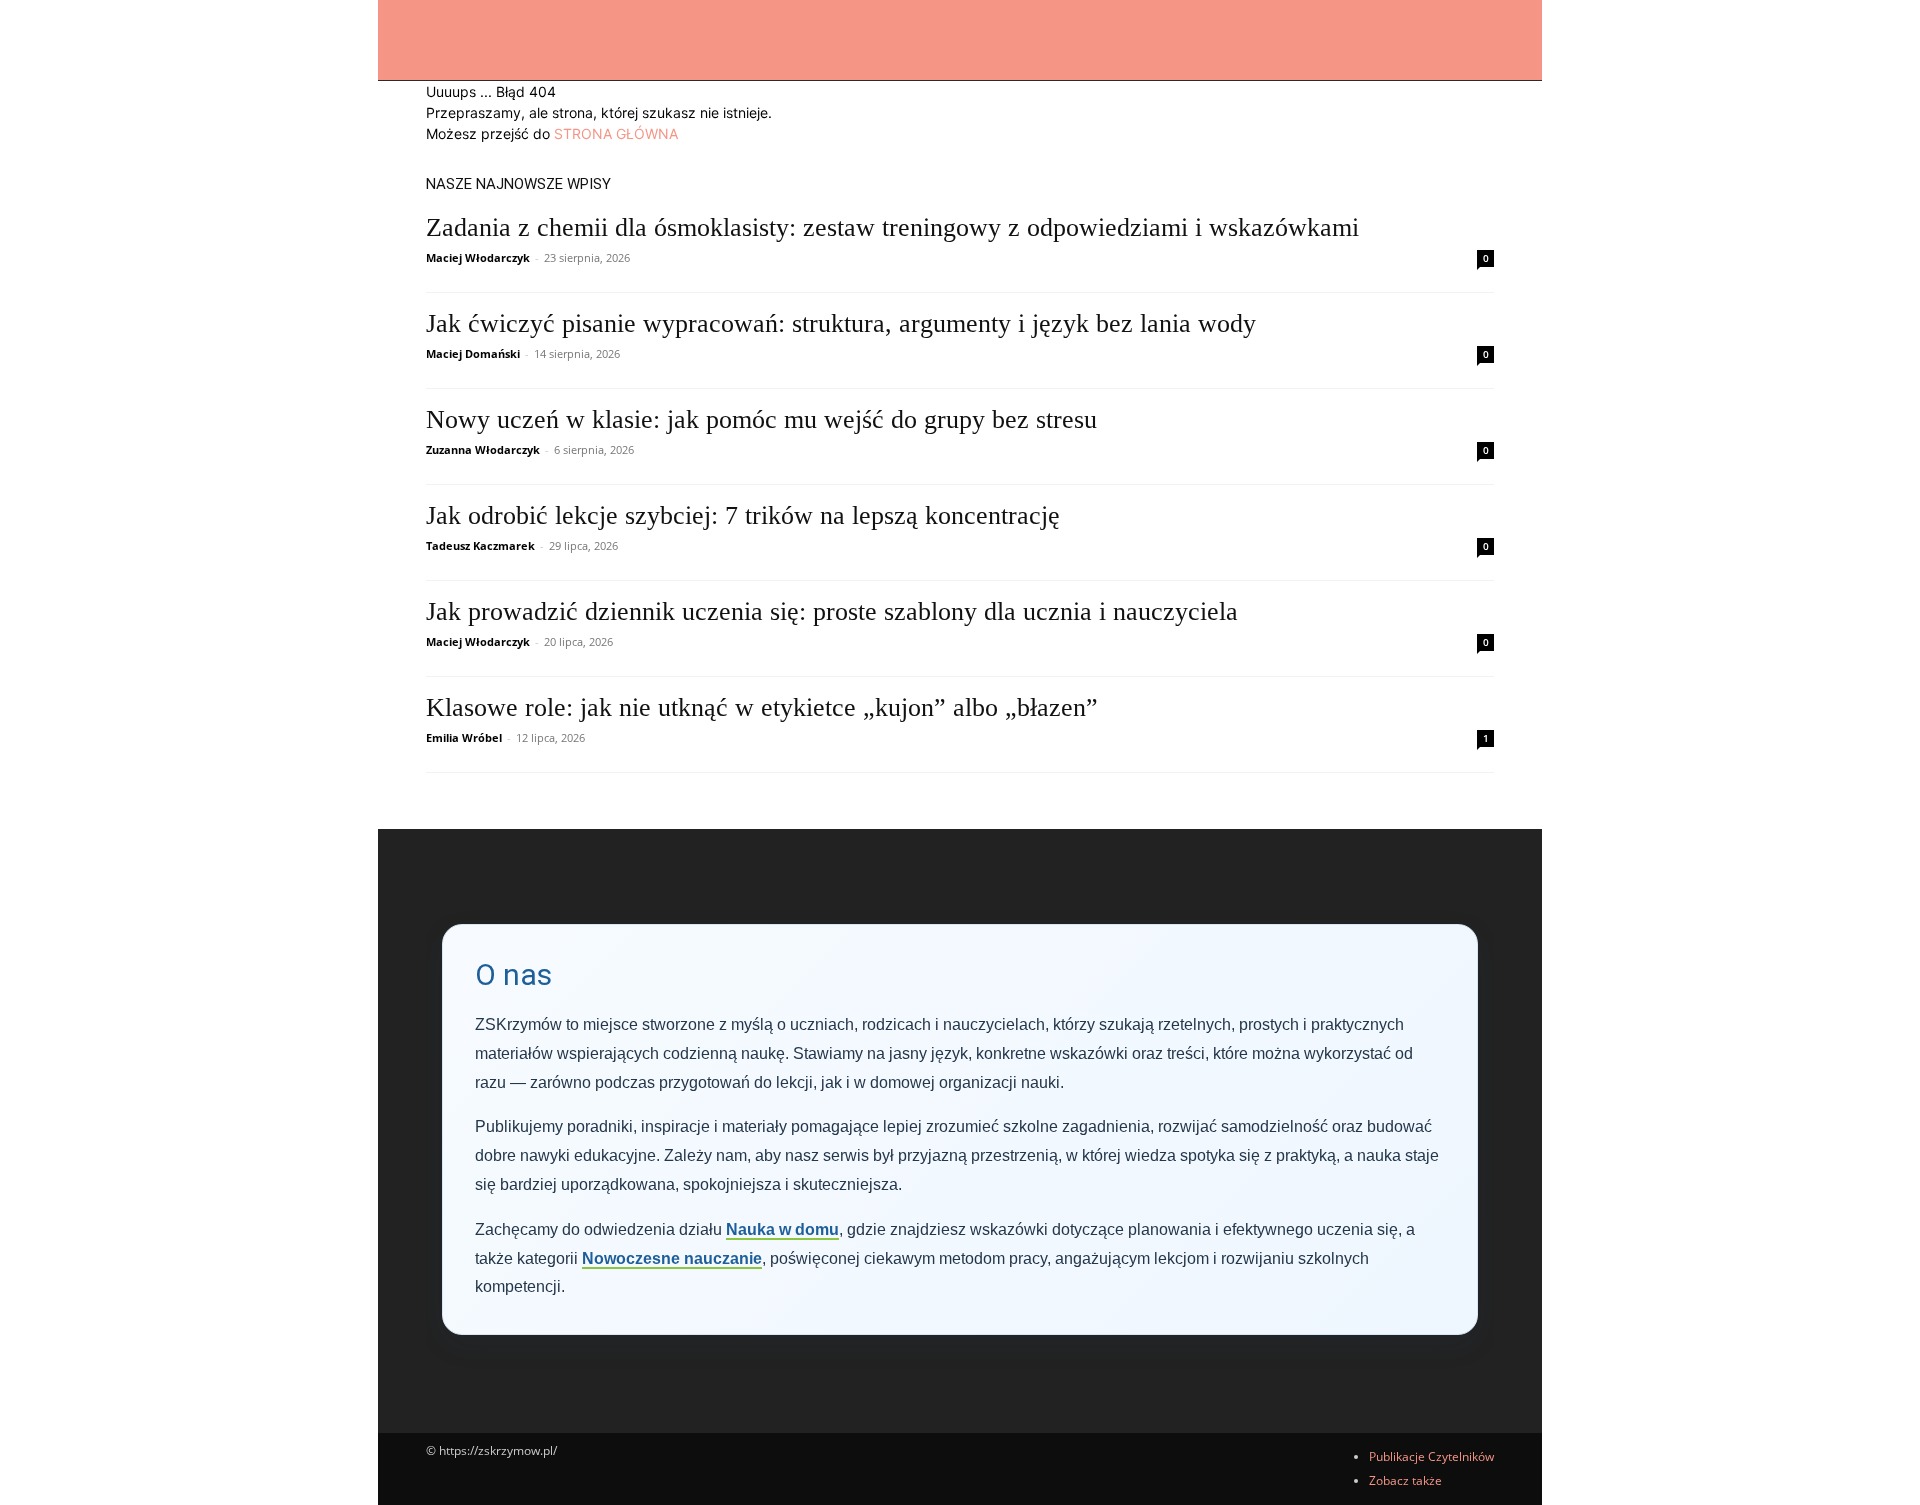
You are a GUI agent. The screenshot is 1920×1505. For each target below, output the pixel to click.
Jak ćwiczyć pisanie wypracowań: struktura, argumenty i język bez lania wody (841, 323)
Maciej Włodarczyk (478, 257)
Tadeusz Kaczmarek (480, 545)
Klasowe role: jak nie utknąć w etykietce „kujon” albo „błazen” (762, 707)
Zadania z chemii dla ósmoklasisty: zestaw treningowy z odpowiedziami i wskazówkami (892, 227)
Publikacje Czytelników (1431, 1456)
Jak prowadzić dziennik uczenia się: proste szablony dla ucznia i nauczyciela (832, 611)
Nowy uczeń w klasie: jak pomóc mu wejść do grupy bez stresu (761, 419)
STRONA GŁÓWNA (616, 133)
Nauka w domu (782, 1229)
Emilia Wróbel (464, 737)
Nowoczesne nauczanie (672, 1258)
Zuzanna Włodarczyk (483, 449)
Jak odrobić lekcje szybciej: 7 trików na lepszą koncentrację (743, 515)
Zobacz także (1405, 1480)
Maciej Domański (473, 353)
